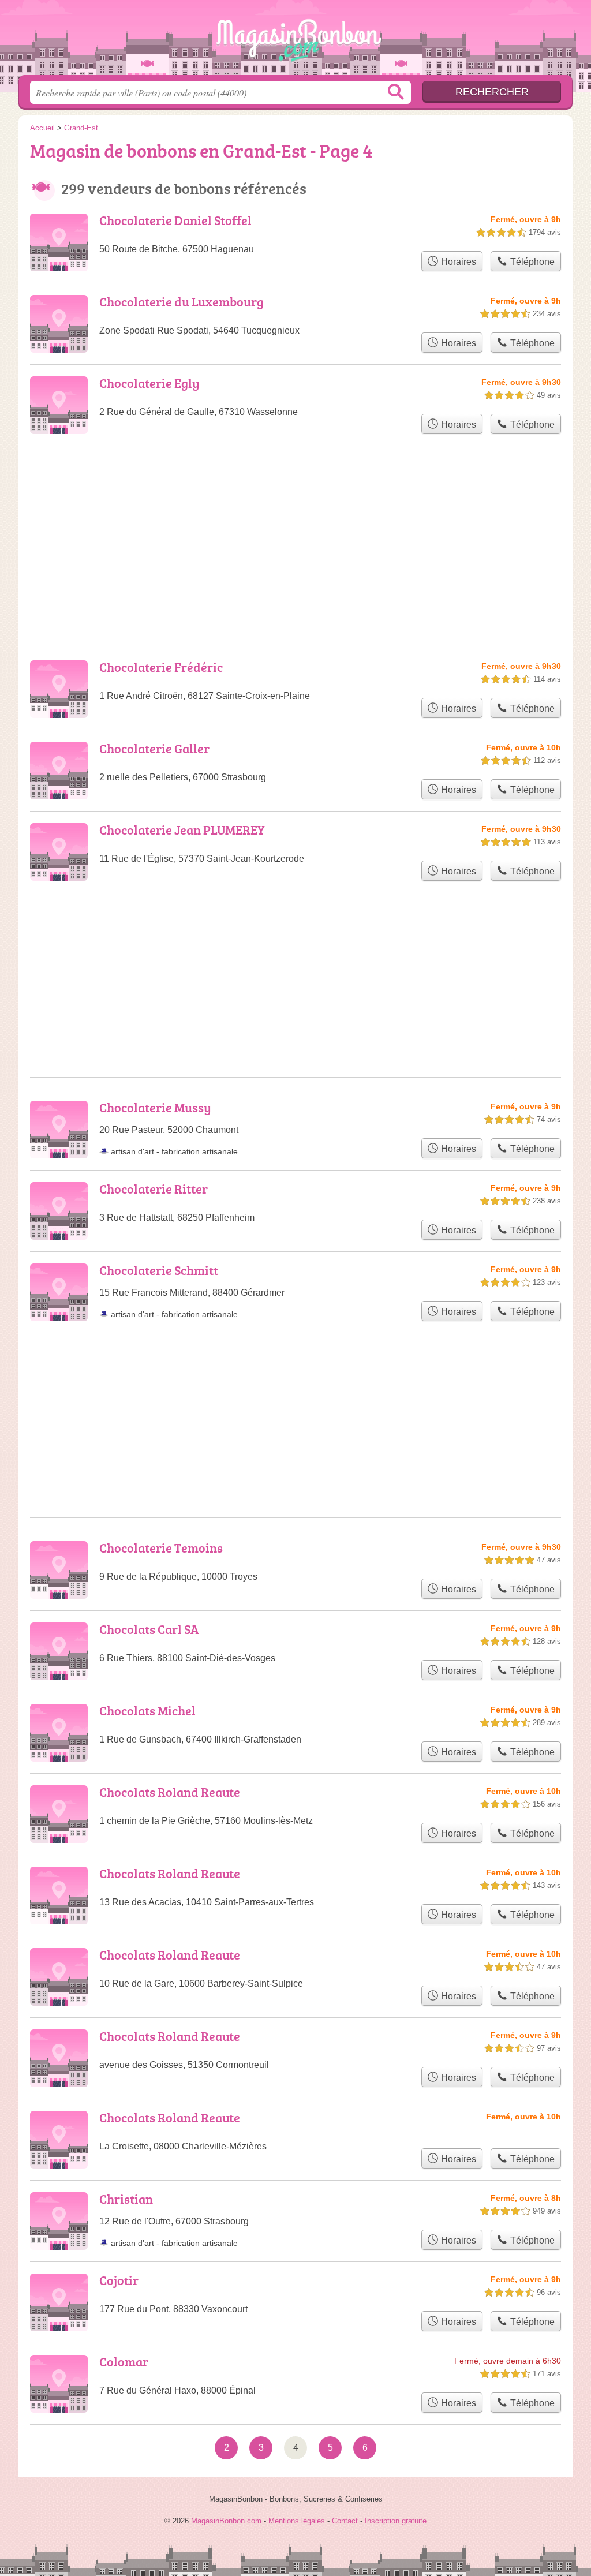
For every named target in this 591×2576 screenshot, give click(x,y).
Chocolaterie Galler (154, 748)
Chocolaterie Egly (149, 383)
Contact (345, 2521)
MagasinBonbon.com (295, 41)
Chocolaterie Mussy (155, 1107)
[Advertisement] (295, 511)
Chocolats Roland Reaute (170, 1792)
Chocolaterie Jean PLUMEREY (182, 830)
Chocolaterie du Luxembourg (182, 302)
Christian (126, 2199)
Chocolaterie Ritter (154, 1189)
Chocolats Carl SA (149, 1629)
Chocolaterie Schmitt (159, 1270)
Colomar (124, 2362)
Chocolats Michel (147, 1711)
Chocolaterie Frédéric (161, 667)
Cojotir (119, 2280)
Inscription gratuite (396, 2521)
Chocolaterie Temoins (161, 1548)
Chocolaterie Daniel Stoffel (175, 220)
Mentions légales (297, 2521)
